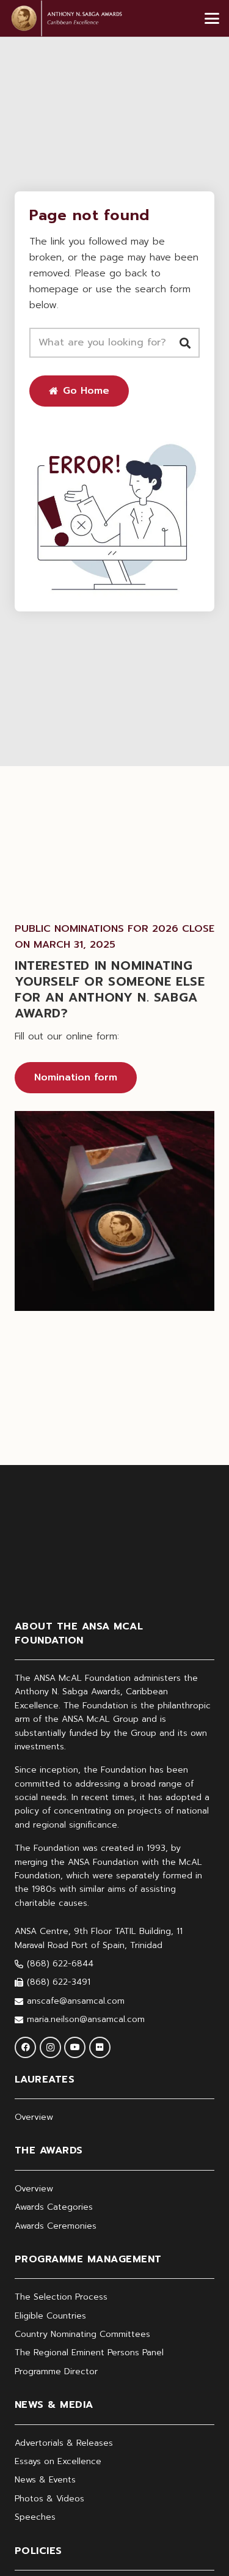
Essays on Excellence (58, 2461)
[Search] (185, 343)
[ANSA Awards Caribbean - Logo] (66, 18)
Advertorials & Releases (64, 2443)
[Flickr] (100, 2047)
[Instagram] (50, 2047)
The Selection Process (61, 2297)
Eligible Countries (50, 2316)
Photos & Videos (49, 2499)
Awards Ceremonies (56, 2226)
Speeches (35, 2517)
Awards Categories (54, 2207)
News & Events (45, 2480)
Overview (34, 2117)
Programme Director (56, 2371)
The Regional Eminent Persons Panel (89, 2353)
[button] (212, 18)
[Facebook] (25, 2047)
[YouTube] (75, 2047)
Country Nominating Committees (82, 2334)
